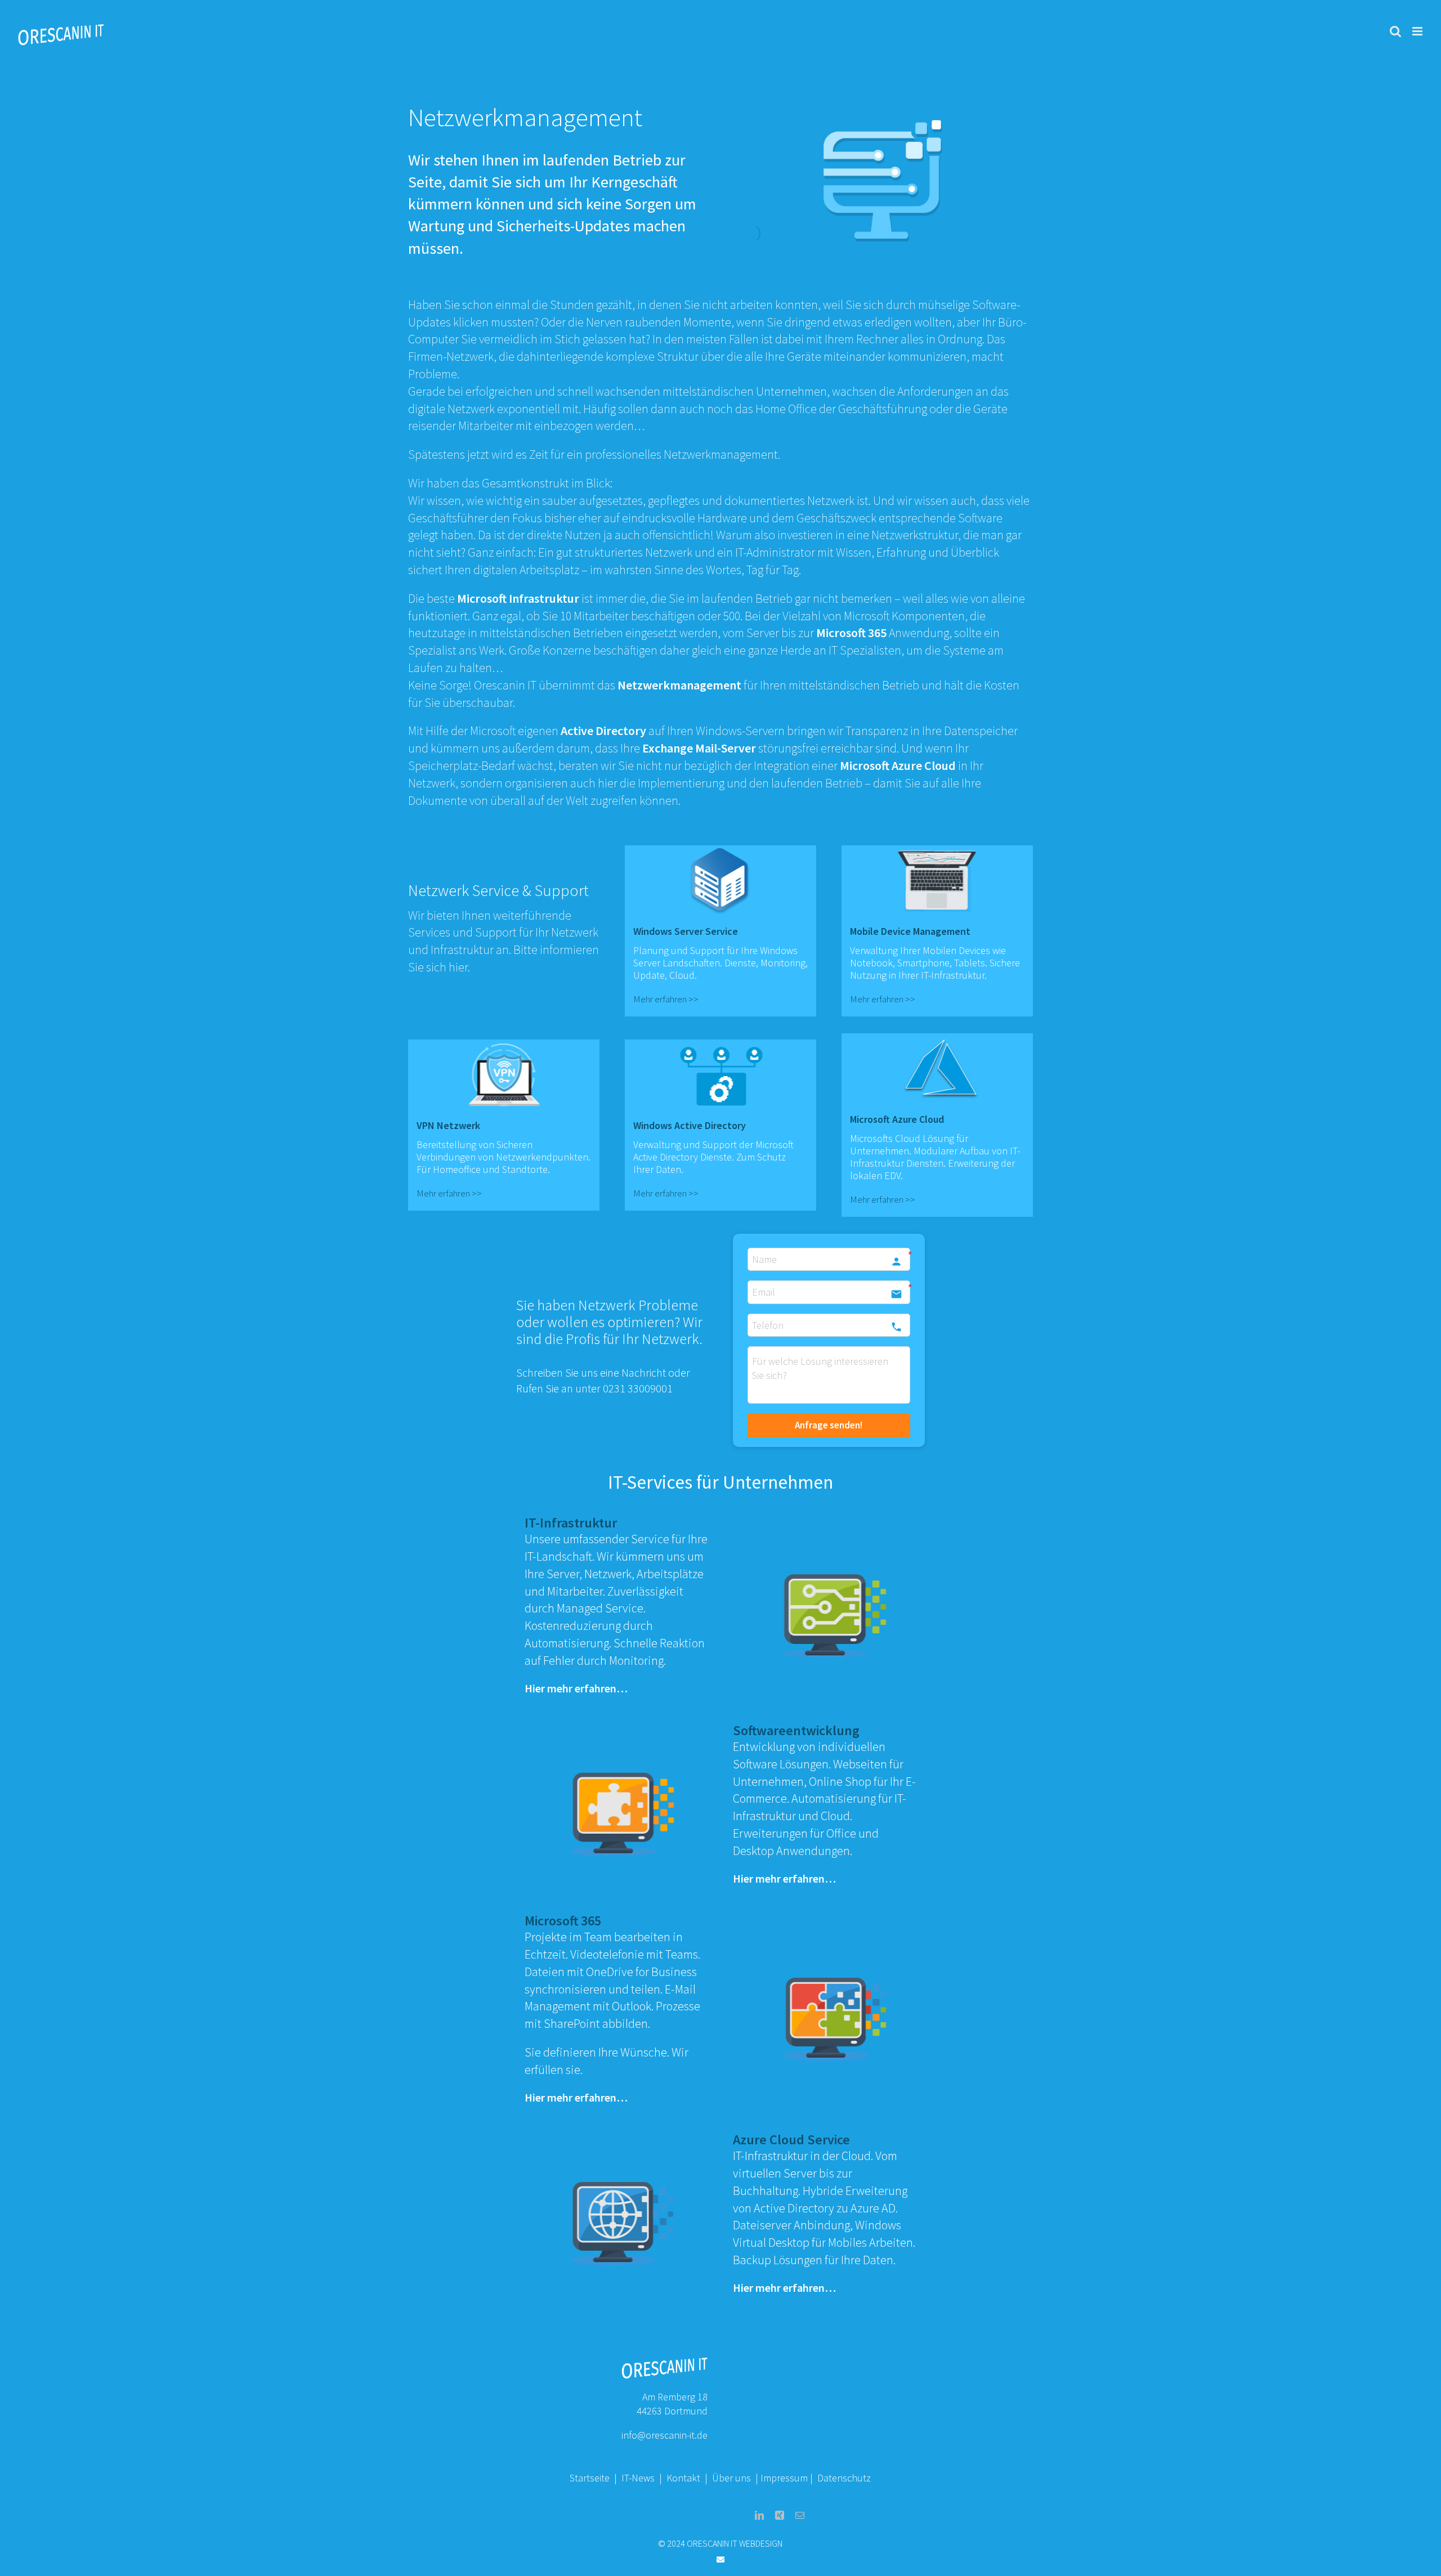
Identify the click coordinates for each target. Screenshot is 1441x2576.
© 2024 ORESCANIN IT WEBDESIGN (720, 2543)
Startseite (590, 2478)
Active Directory (603, 731)
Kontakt (684, 2478)
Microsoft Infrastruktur (519, 598)
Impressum (784, 2478)
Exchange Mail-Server (700, 748)
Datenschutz (844, 2478)
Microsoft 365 (852, 633)
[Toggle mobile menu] (1418, 31)
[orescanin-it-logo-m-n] (664, 2361)
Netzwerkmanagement (679, 685)
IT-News (639, 2478)
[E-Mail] (800, 2515)
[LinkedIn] (759, 2515)
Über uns (731, 2478)
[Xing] (780, 2515)
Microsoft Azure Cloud (898, 765)
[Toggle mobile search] (1395, 31)
